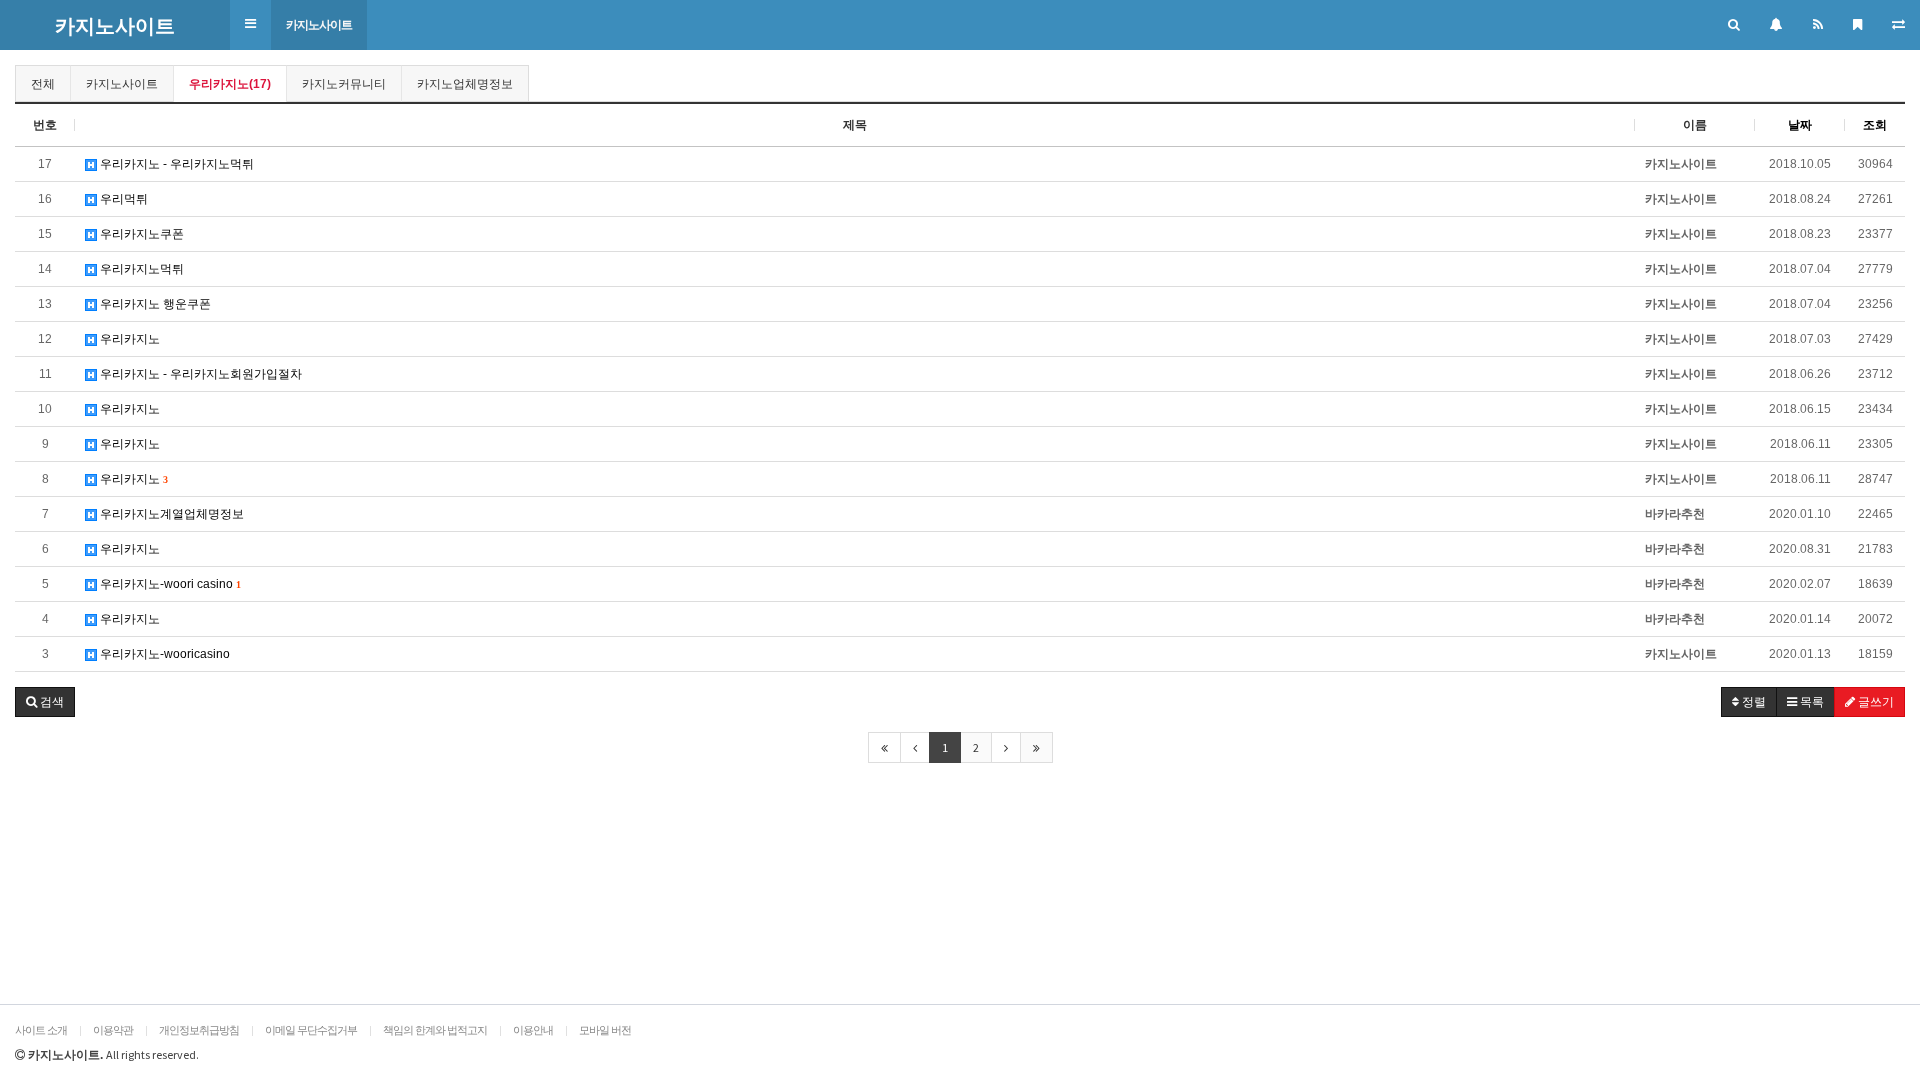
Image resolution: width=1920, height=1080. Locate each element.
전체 (43, 84)
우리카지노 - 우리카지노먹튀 (175, 164)
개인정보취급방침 (199, 1030)
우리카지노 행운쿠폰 (154, 304)
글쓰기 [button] (1874, 702)
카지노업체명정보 (465, 84)
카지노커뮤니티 (344, 84)
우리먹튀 (122, 199)
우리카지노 (128, 339)
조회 (1875, 125)
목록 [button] (1810, 702)
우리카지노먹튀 (140, 269)
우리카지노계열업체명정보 (170, 514)
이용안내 (533, 1030)
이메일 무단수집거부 (311, 1030)
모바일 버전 (605, 1030)
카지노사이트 (319, 25)
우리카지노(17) (230, 84)
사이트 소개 (41, 1030)
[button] (250, 24)
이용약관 (113, 1030)
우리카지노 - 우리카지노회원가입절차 (199, 374)
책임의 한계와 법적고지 (435, 1030)
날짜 (1800, 125)
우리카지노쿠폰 (140, 234)
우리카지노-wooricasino (163, 654)
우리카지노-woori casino (168, 584)
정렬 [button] (1752, 702)
